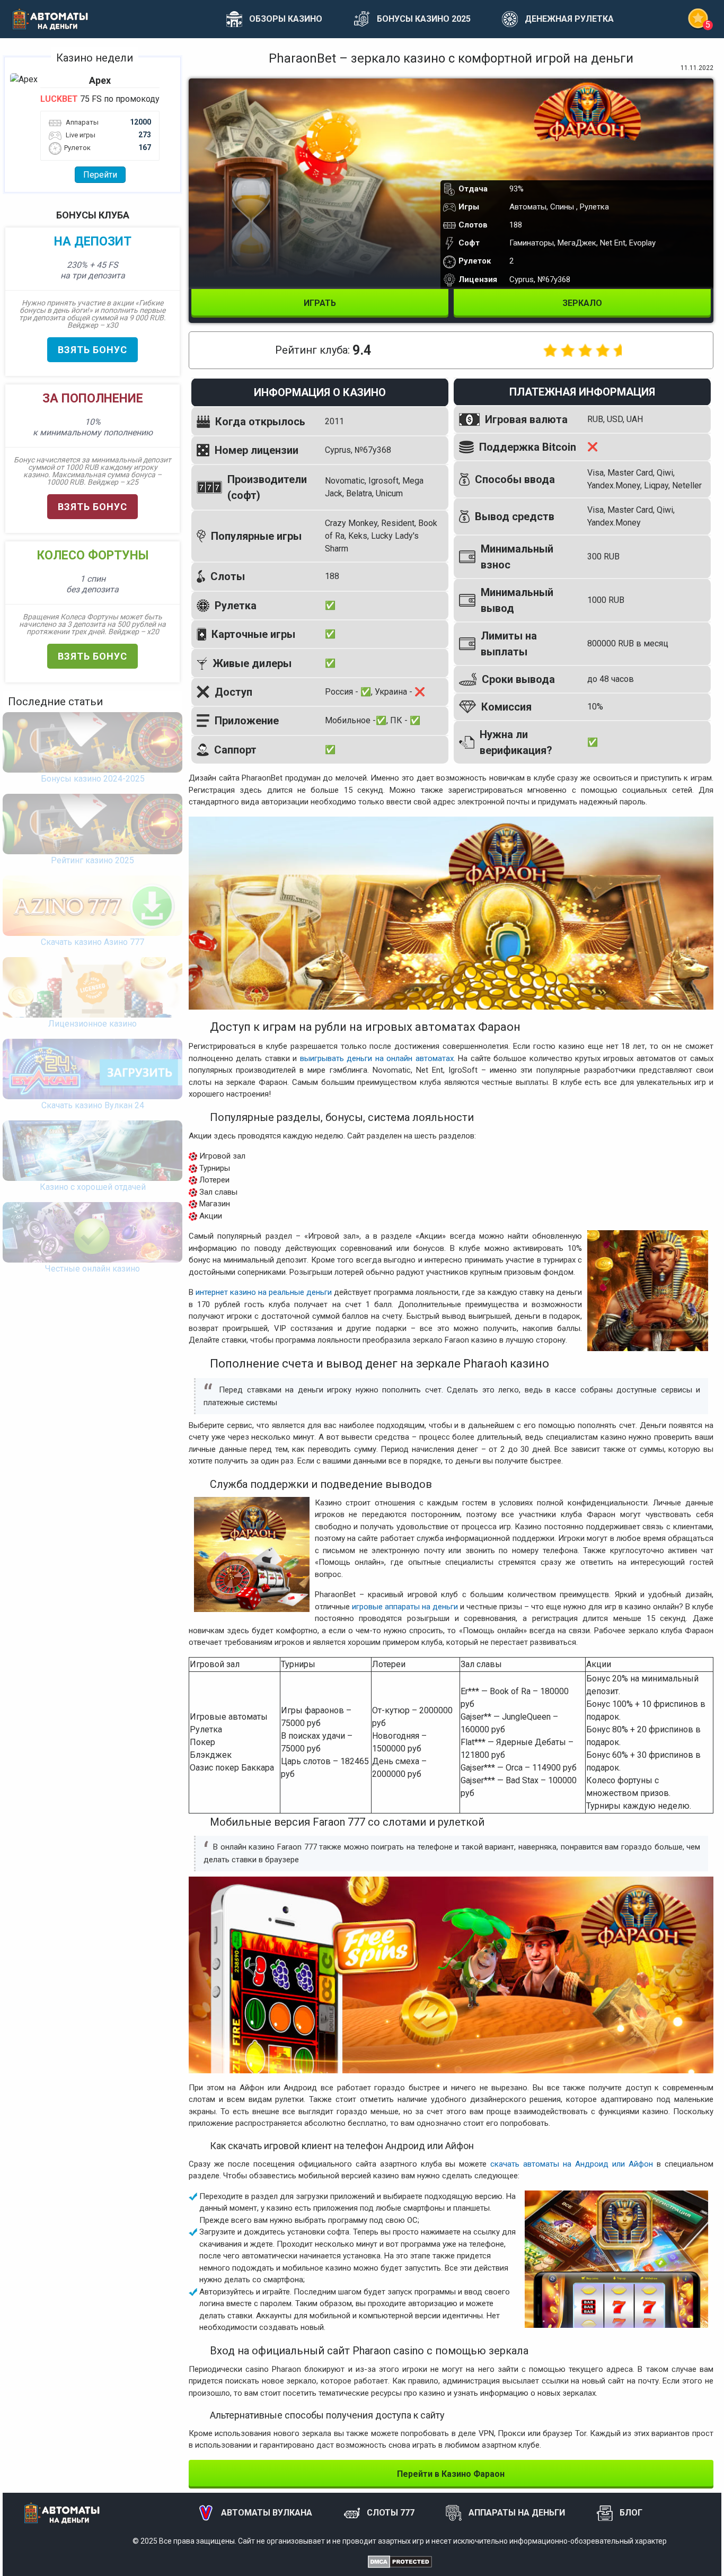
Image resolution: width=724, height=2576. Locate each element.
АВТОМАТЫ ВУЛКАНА (267, 2513)
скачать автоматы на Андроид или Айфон (572, 2164)
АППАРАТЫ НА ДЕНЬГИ (517, 2513)
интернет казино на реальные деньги (264, 1292)
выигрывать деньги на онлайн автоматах (377, 1058)
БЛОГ (631, 2513)
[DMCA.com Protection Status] (400, 2561)
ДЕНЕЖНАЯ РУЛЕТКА (569, 19)
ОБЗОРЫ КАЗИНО (286, 19)
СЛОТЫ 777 (391, 2513)
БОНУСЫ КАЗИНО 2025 (424, 19)
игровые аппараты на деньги (405, 1607)
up (688, 2555)
